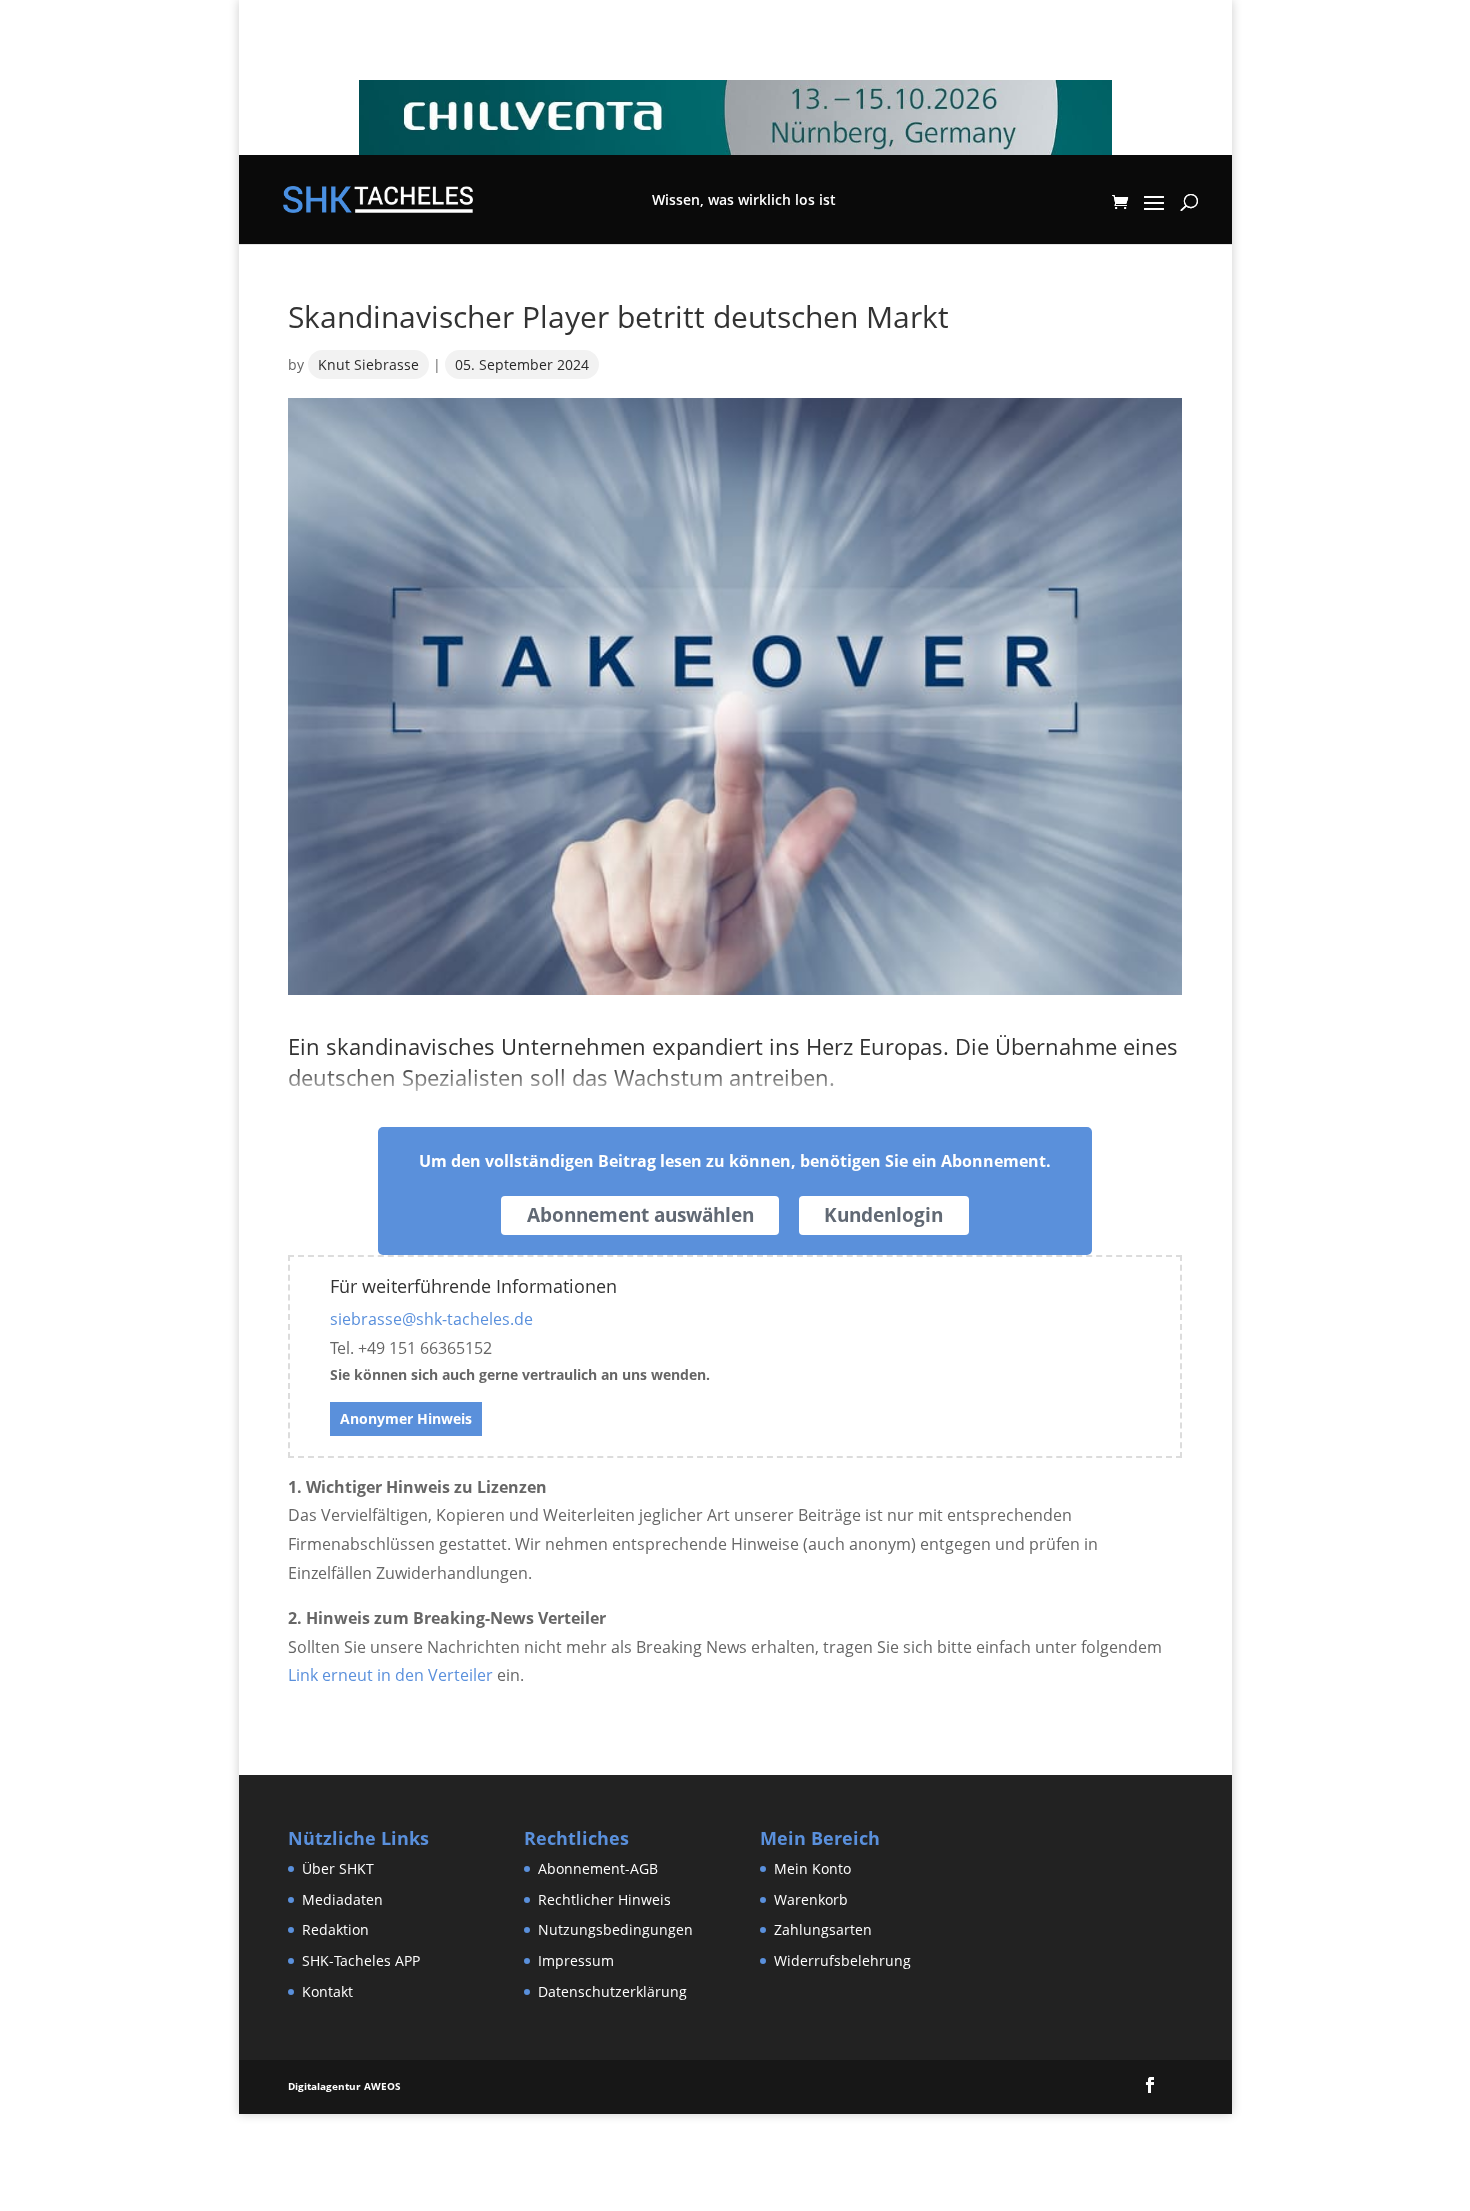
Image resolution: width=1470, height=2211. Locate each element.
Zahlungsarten (823, 1929)
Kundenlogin (883, 1215)
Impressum (576, 1960)
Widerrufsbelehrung (842, 1960)
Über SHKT (338, 1868)
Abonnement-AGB (598, 1868)
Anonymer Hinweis (406, 1418)
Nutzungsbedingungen (615, 1929)
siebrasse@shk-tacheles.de (431, 1319)
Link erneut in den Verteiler (390, 1675)
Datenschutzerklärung (612, 1991)
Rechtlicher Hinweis (604, 1899)
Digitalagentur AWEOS (344, 2086)
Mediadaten (342, 1899)
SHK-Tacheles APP (361, 1960)
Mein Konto (812, 1868)
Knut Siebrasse (368, 364)
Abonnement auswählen (640, 1215)
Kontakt (327, 1991)
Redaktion (335, 1929)
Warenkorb (811, 1899)
